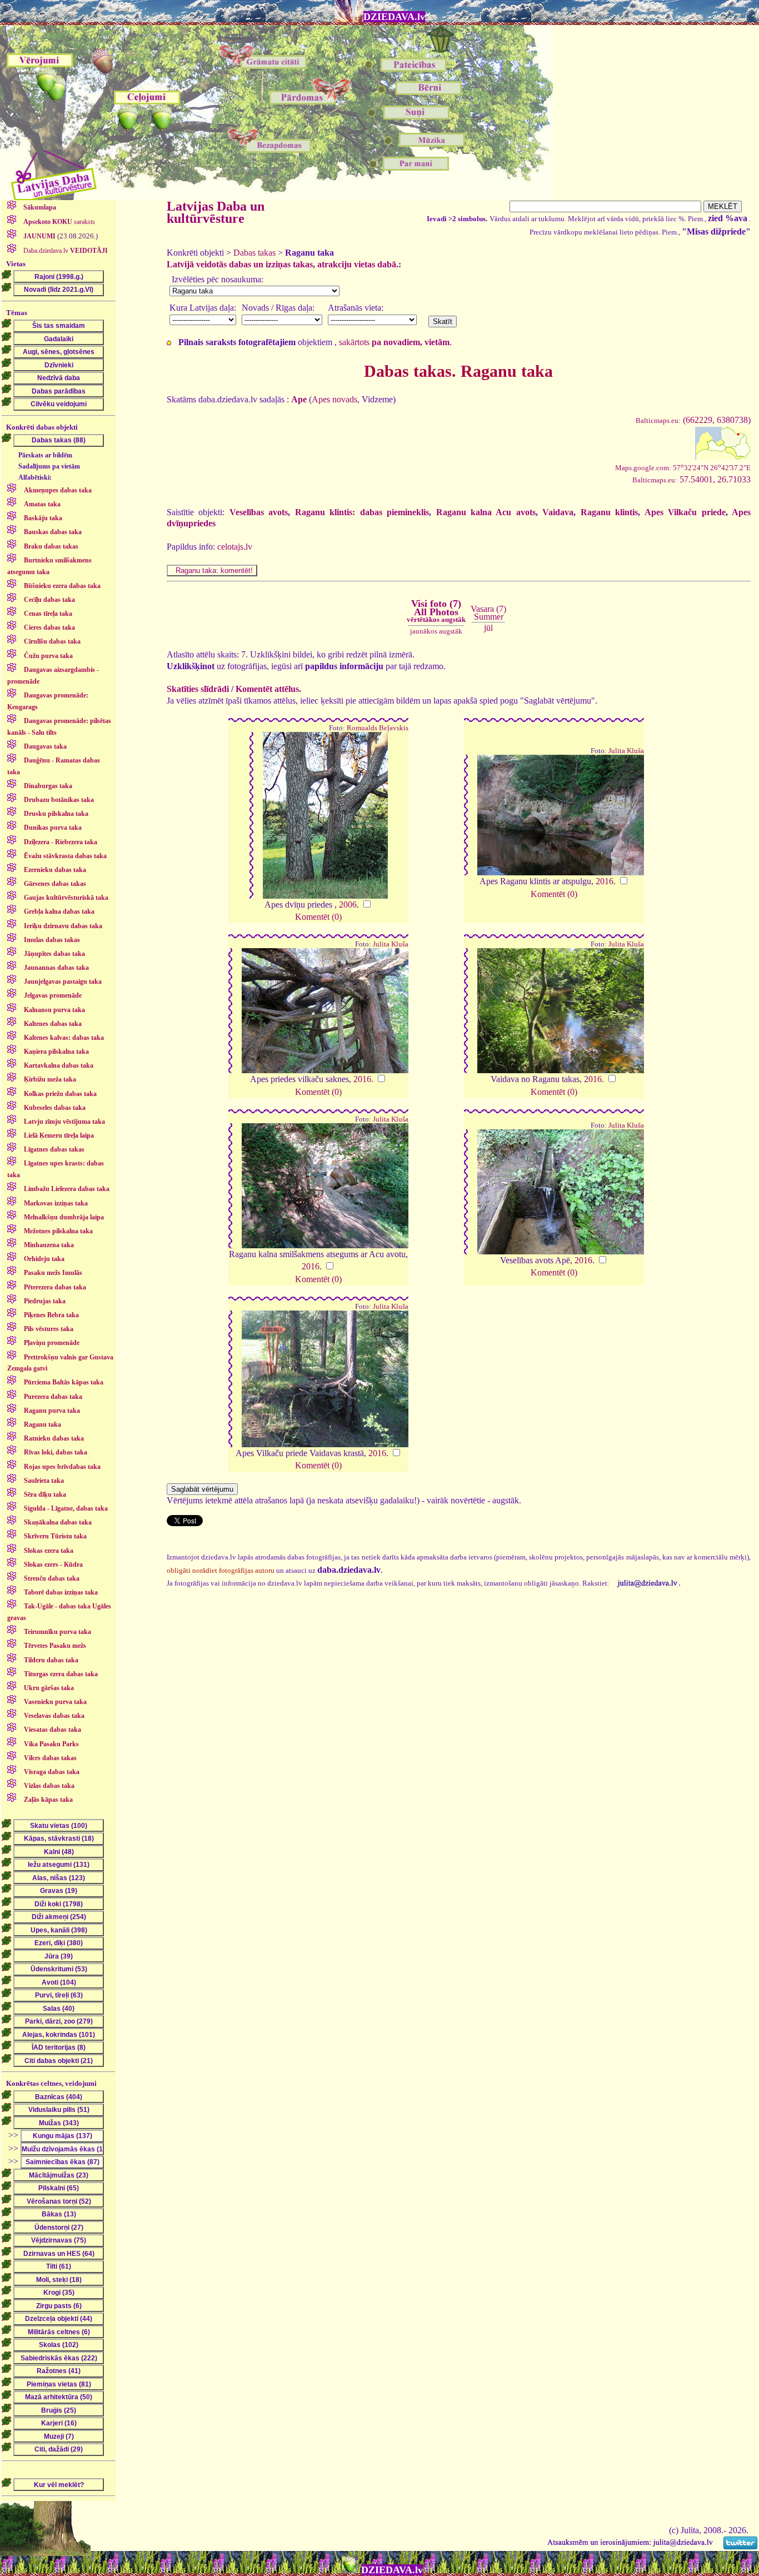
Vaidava (558, 512)
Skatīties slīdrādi (198, 689)
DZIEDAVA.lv (394, 17)
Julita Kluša (626, 751)
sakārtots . (395, 342)
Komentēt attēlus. (268, 689)
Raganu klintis (609, 512)
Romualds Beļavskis (378, 728)
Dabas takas (254, 253)
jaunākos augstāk (436, 631)
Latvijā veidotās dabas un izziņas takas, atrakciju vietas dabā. (283, 264)
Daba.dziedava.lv (65, 251)
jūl (488, 628)
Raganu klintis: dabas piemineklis (362, 512)
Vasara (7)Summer (488, 613)
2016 (605, 881)
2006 (348, 905)
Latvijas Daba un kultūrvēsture (216, 212)
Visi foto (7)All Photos (436, 611)
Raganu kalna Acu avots (486, 512)
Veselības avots (259, 512)
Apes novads (334, 399)
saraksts (59, 222)
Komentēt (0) (318, 917)
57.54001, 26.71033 (691, 479)
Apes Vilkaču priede (685, 512)
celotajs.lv (235, 547)
